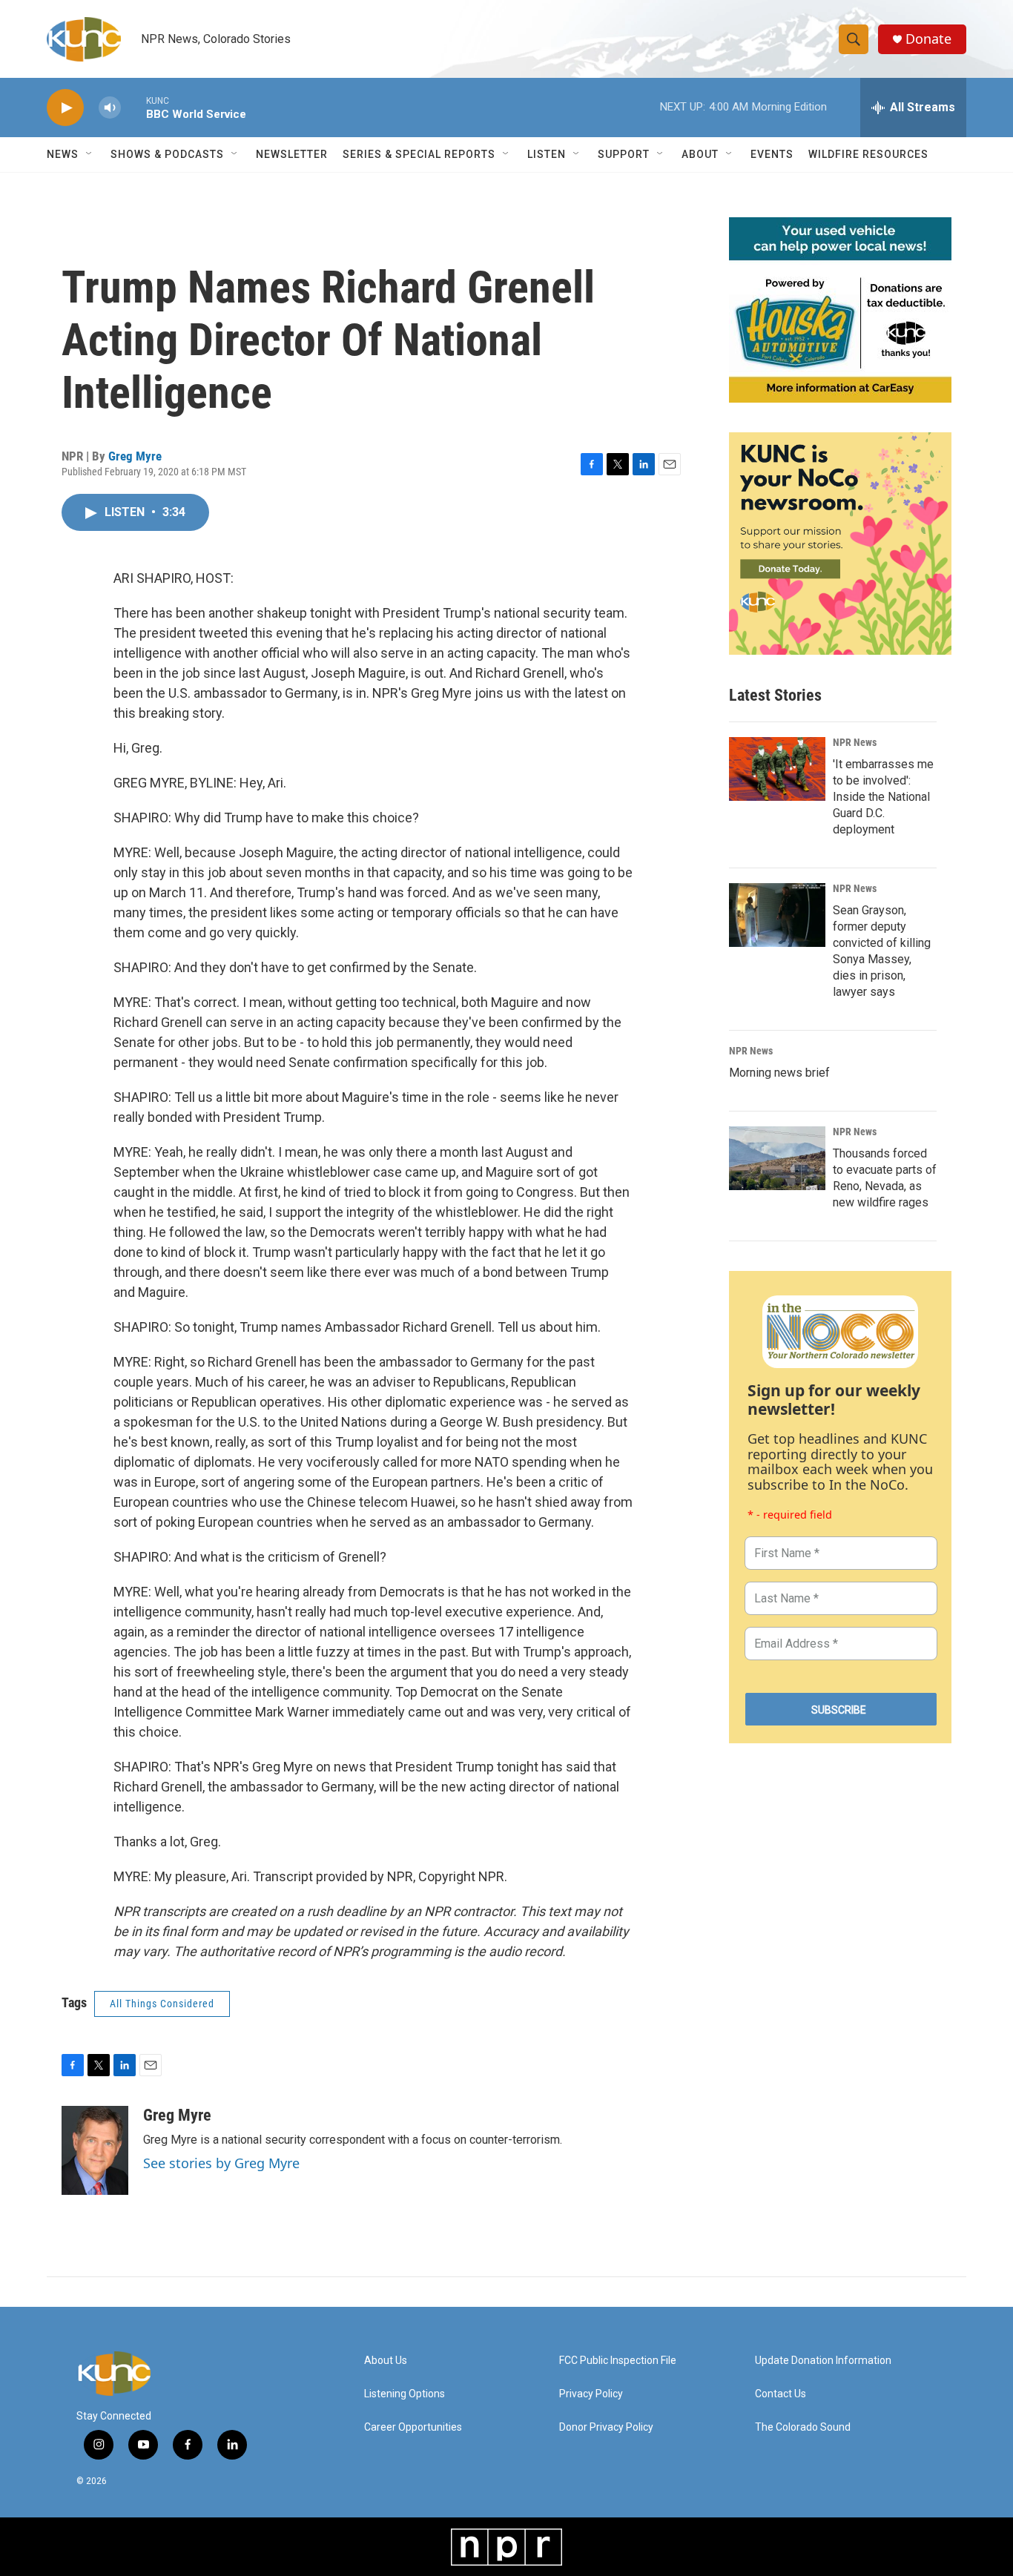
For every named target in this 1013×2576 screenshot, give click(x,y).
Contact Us (781, 2394)
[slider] (133, 107)
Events (772, 154)
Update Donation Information (823, 2361)
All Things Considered (162, 2004)
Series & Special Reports (419, 154)
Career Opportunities (413, 2427)
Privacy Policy (591, 2394)
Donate (928, 39)
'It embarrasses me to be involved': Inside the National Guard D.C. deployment (883, 797)
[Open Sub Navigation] (90, 154)
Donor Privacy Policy (606, 2427)
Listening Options (405, 2394)
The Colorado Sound (803, 2427)
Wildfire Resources (868, 154)
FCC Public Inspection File (618, 2361)
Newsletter (292, 154)
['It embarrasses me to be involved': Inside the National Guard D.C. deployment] (777, 769)
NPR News (855, 742)
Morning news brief (779, 1073)
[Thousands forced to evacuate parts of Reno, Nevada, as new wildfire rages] (777, 1158)
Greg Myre (135, 456)
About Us (386, 2361)
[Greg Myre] (95, 2150)
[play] (65, 108)
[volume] (110, 108)
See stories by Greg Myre (221, 2163)
